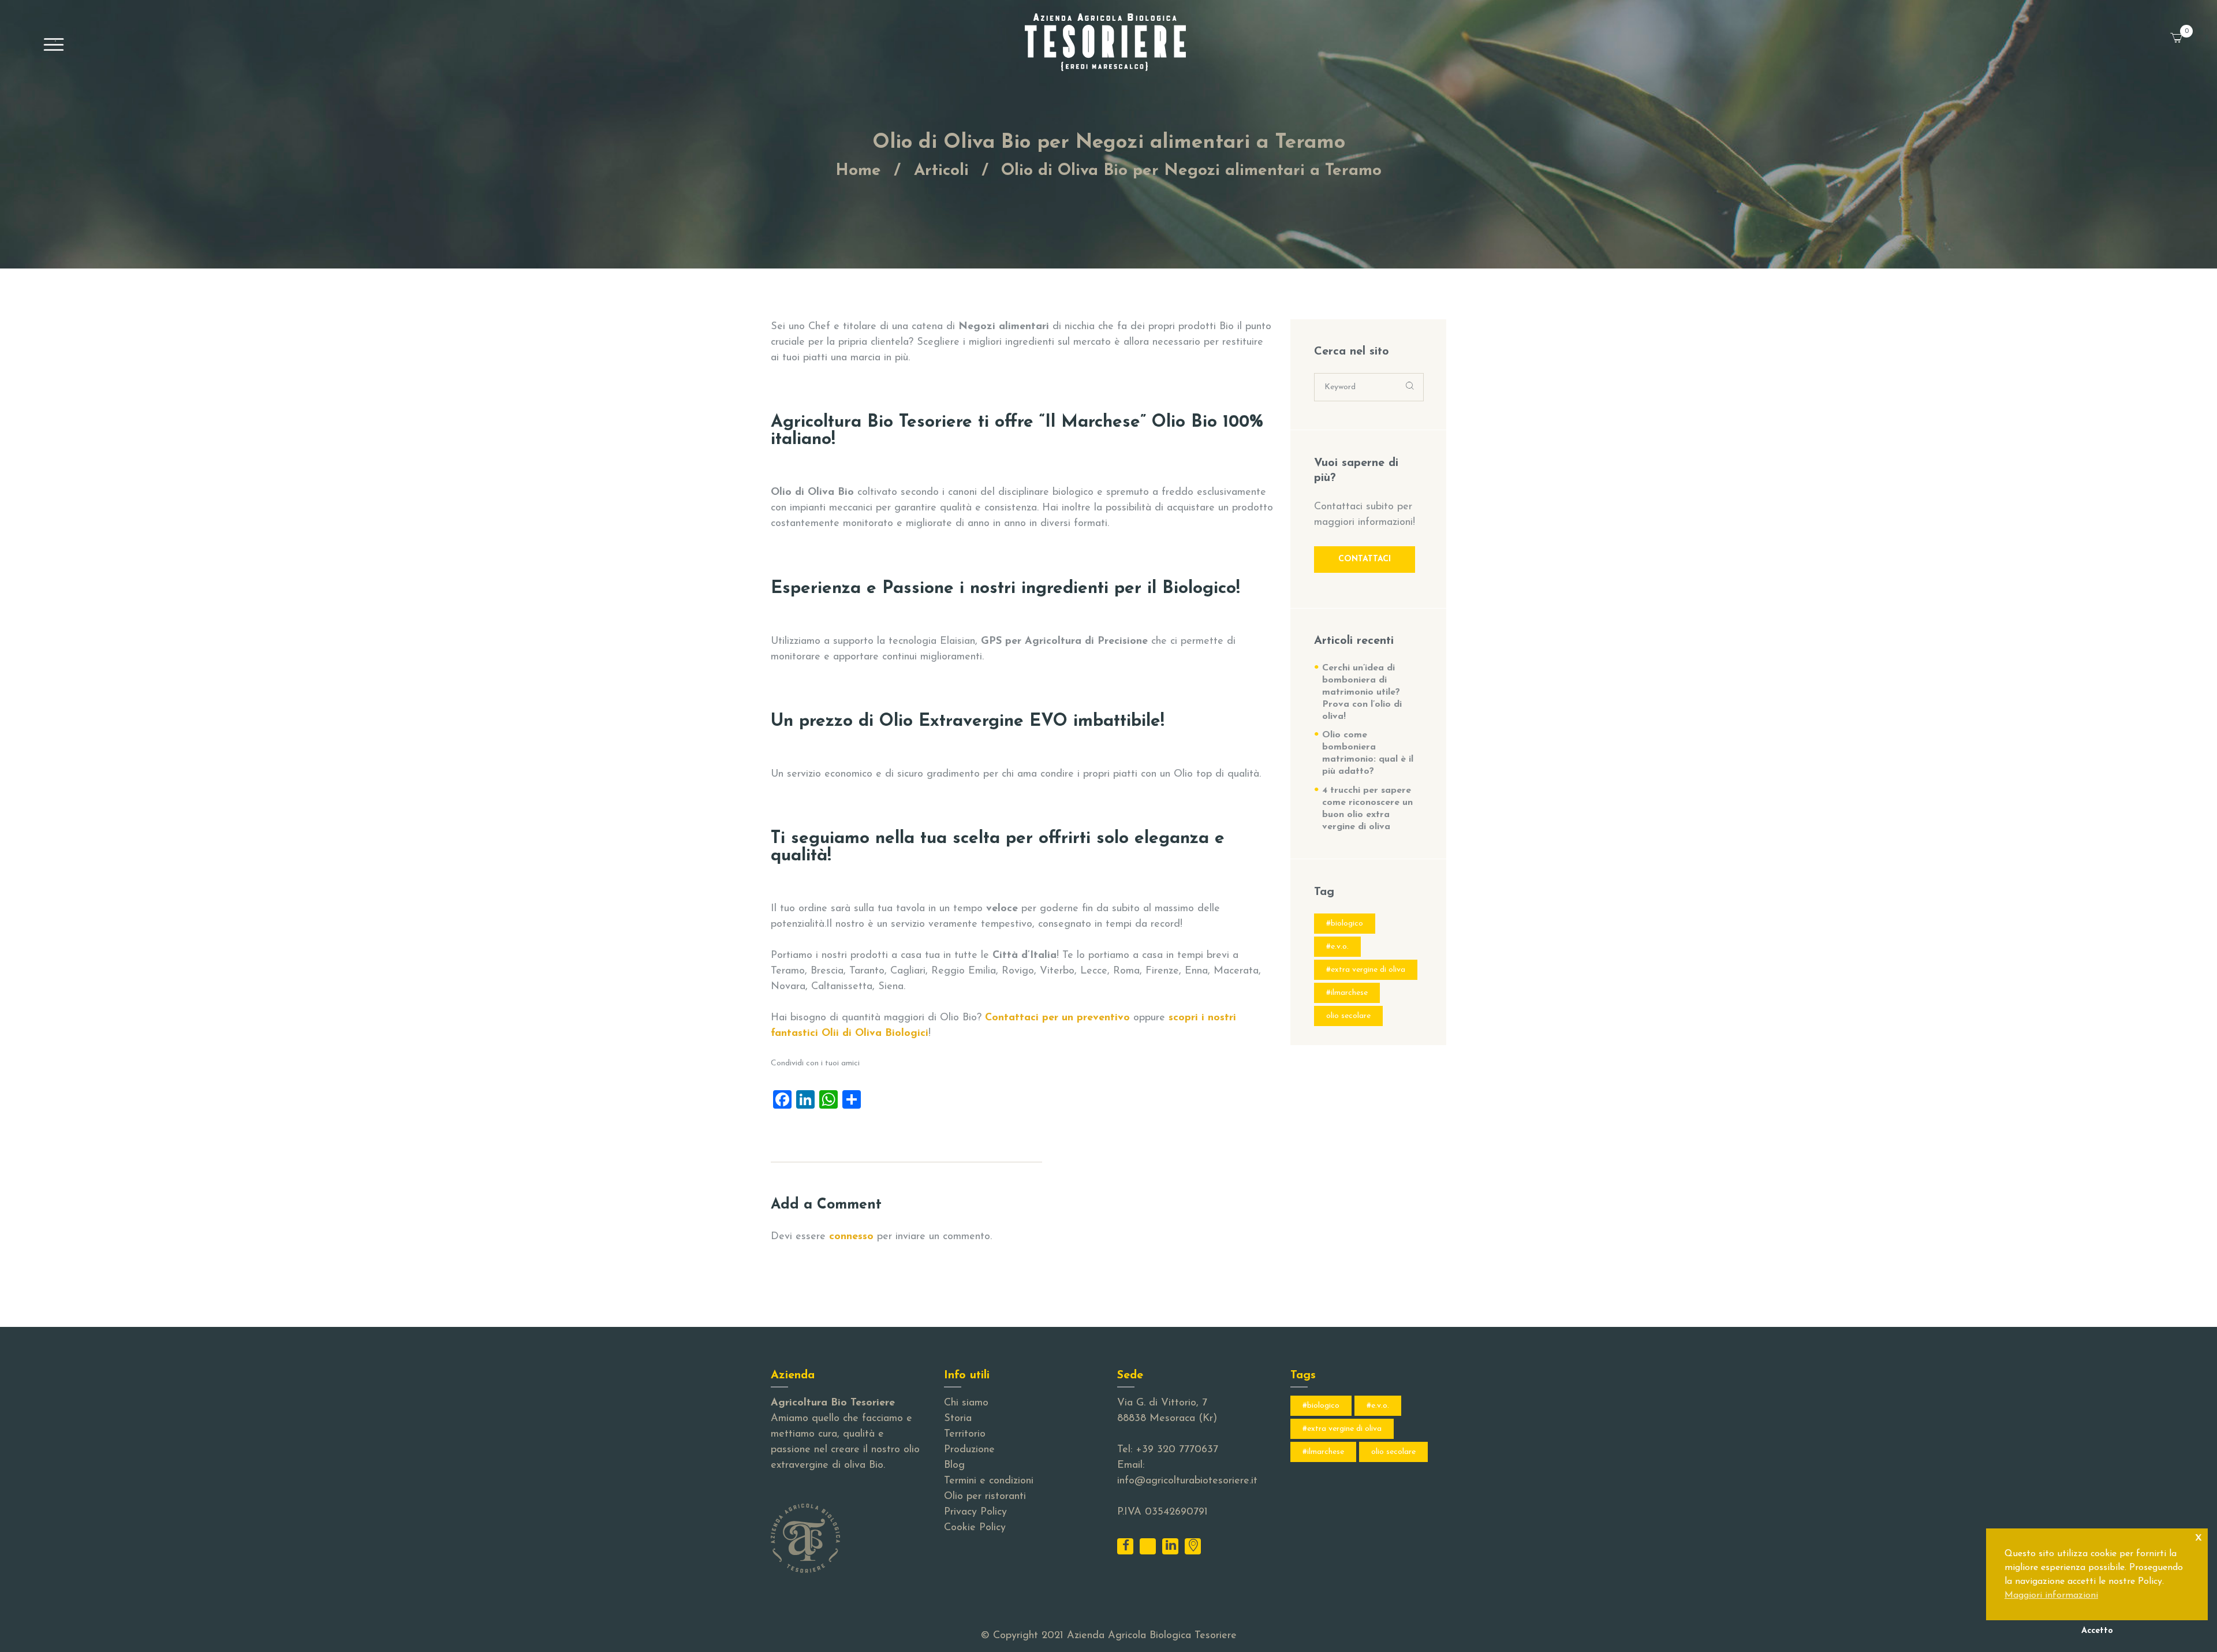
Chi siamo (966, 1403)
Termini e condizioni (989, 1481)
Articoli (941, 171)
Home (858, 171)
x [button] (2199, 1537)
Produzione (969, 1450)
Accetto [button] (2097, 1631)
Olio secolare (1348, 1016)
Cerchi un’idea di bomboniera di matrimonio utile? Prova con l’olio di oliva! (1362, 692)
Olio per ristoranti (985, 1497)
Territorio (965, 1434)
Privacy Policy (975, 1512)
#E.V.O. (1337, 947)
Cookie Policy (975, 1528)
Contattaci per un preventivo (1057, 1018)
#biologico (1345, 924)
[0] (2191, 31)
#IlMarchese (1347, 993)
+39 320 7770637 (1177, 1450)
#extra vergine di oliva (1366, 970)
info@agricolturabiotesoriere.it (1187, 1481)
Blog (954, 1465)
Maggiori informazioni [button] (2051, 1595)
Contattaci (1365, 559)
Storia (958, 1419)
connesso (851, 1237)
